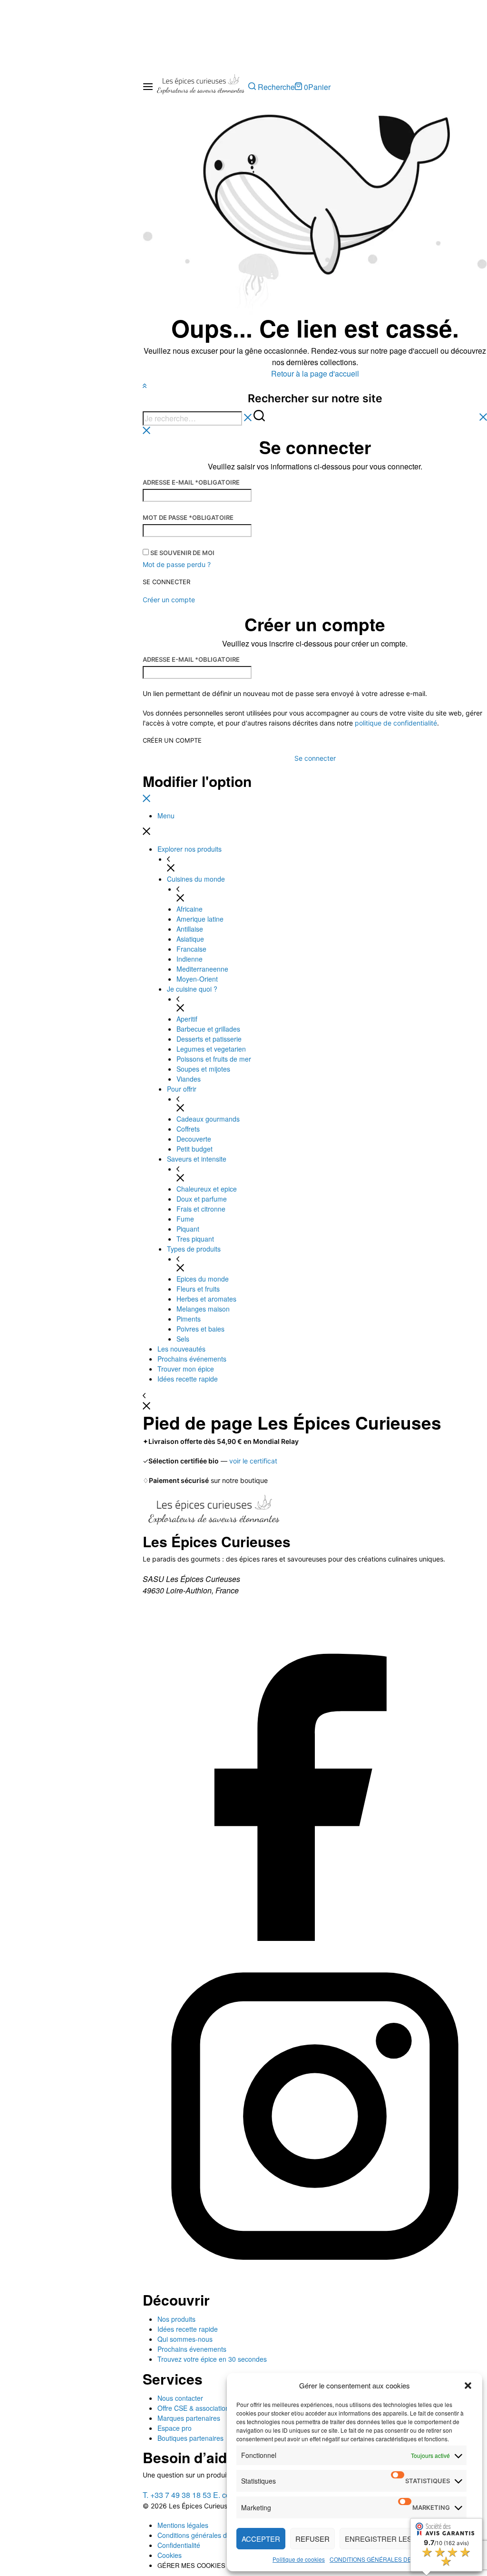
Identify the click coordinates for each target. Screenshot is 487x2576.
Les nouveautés (181, 1349)
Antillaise (190, 929)
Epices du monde (203, 1279)
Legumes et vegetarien (211, 1049)
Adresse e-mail (191, 482)
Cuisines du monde (196, 879)
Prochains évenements (192, 2349)
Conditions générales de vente (203, 2535)
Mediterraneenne (202, 969)
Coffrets (188, 1129)
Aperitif (187, 1019)
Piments (189, 1319)
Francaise (191, 949)
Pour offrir (182, 1089)
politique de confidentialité (396, 723)
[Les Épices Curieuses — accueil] (214, 1513)
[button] (468, 2386)
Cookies (170, 2555)
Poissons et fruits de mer (214, 1059)
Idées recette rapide (188, 1379)
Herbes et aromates (206, 1299)
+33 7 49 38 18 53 (177, 2495)
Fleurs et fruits (198, 1289)
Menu (166, 816)
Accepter (261, 2539)
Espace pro (175, 2428)
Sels (183, 1339)
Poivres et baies (200, 1329)
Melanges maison (203, 1309)
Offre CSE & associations (195, 2408)
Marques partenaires (189, 2418)
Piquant (188, 1229)
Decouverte (194, 1139)
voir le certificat (253, 1461)
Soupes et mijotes (203, 1069)
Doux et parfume (202, 1199)
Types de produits (194, 1249)
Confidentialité (179, 2545)
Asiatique (190, 939)
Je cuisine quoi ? (192, 989)
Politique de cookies (299, 2559)
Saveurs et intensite (197, 1159)
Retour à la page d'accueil (315, 373)
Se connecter (166, 582)
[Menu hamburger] (148, 87)
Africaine (190, 909)
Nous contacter (180, 2398)
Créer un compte (172, 741)
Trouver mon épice (186, 1369)
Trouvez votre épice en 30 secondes (212, 2359)
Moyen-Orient (197, 979)
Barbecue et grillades (208, 1029)
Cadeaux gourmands (208, 1119)
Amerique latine (200, 919)
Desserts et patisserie (209, 1039)
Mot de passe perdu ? (177, 564)
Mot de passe (188, 517)
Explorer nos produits (190, 849)
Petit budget (195, 1149)
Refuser (312, 2539)
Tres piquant (195, 1239)
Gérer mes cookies (191, 2565)
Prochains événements (192, 1359)
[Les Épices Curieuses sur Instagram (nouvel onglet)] (315, 2285)
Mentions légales (183, 2525)
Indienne (190, 959)
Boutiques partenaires (190, 2438)
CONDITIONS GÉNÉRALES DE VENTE (381, 2559)
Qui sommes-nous (185, 2339)
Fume (185, 1219)
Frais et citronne (201, 1209)
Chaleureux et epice (207, 1189)
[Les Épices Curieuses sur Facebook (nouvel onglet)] (315, 1938)
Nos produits (176, 2319)
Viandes (189, 1079)
